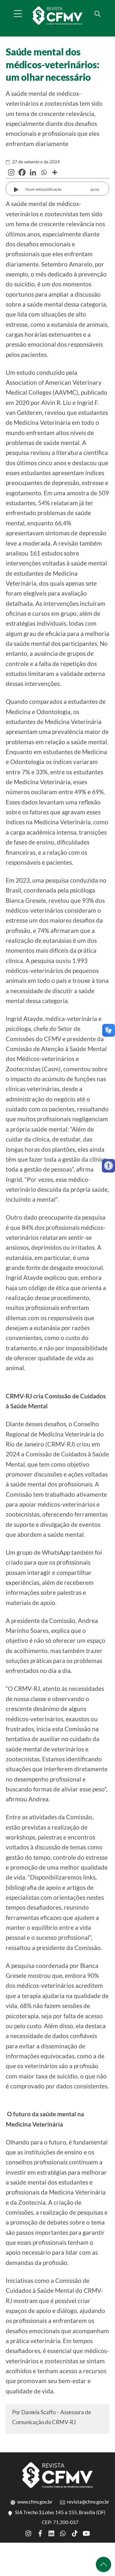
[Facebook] (22, 172)
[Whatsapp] (44, 172)
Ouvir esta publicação (43, 189)
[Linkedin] (33, 172)
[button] (108, 1166)
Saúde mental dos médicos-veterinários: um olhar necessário (53, 64)
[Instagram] (11, 172)
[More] (55, 172)
